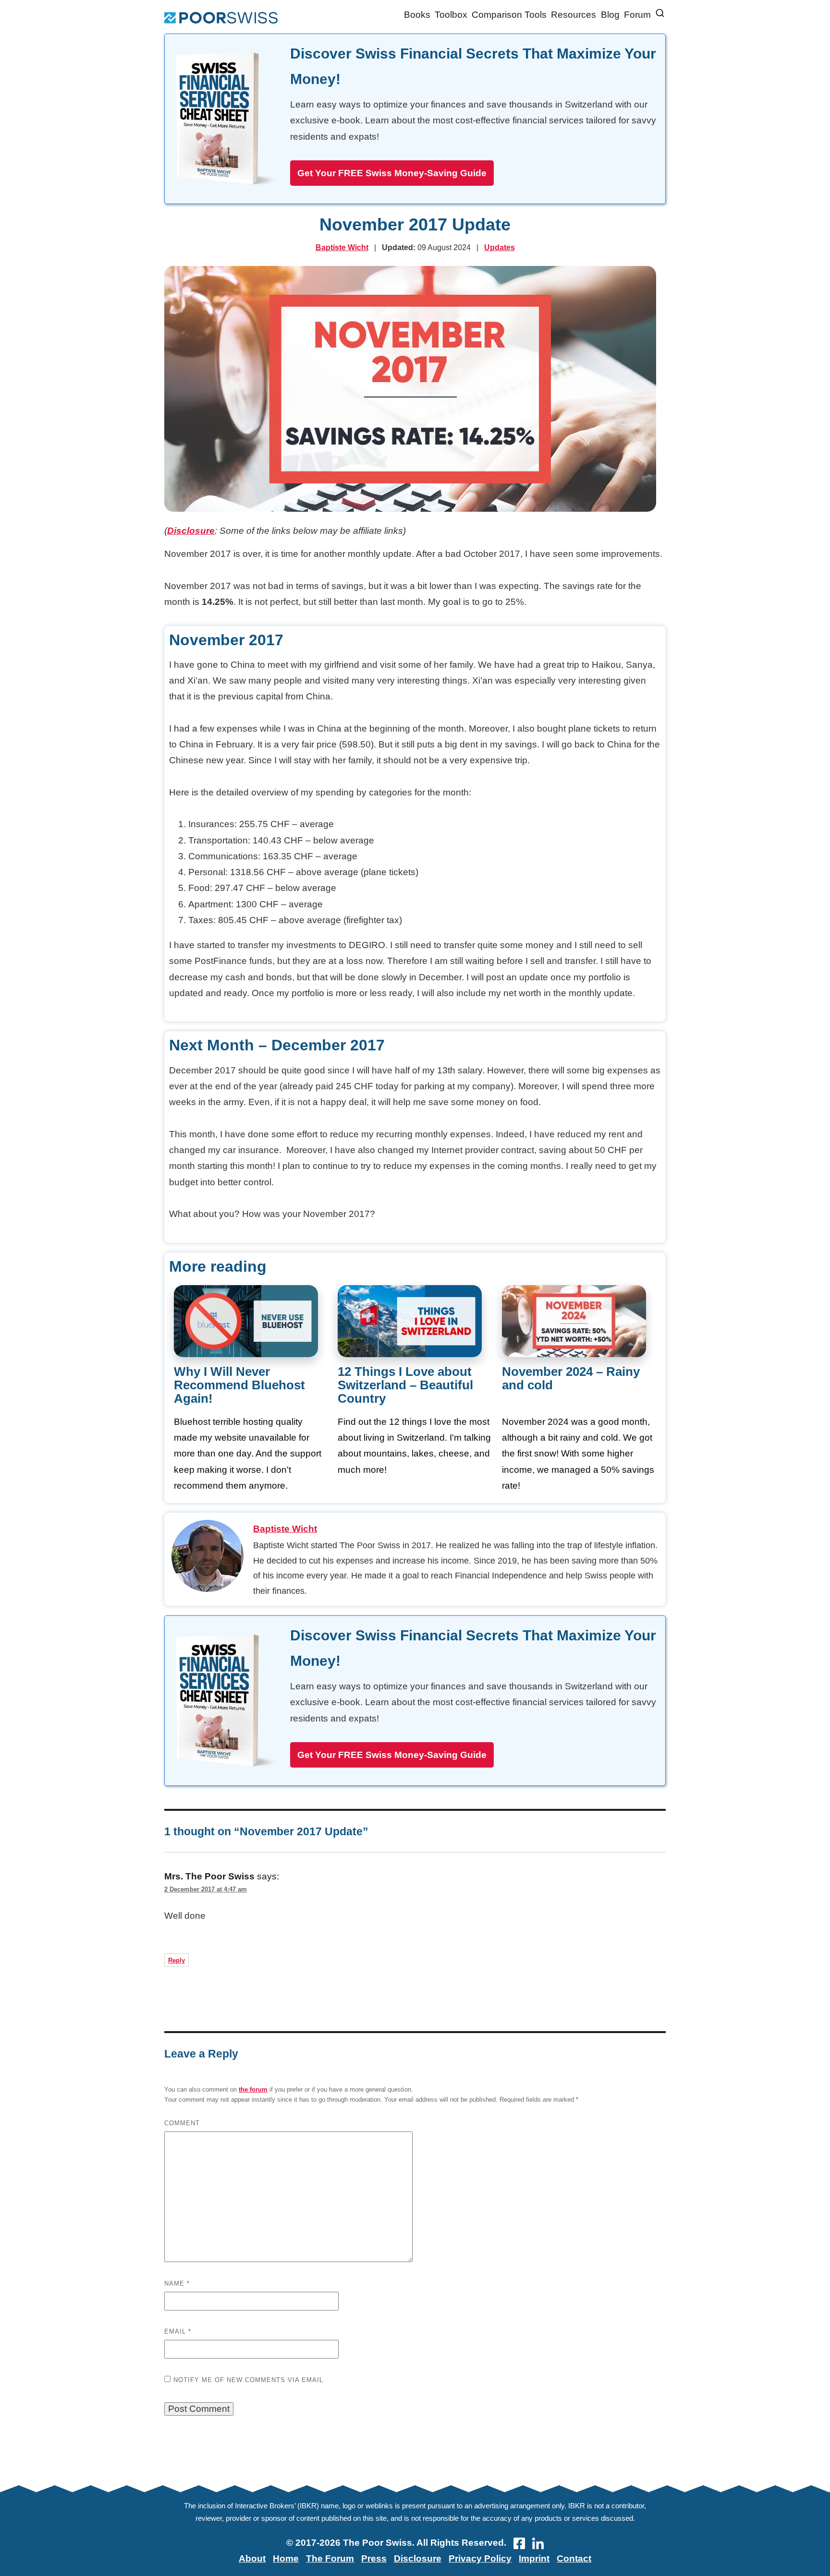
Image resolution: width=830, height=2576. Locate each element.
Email (178, 2331)
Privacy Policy (480, 2558)
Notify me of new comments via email (248, 2380)
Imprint (534, 2558)
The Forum (330, 2558)
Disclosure (191, 531)
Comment (182, 2123)
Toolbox (451, 15)
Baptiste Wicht (342, 247)
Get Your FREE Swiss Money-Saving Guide (392, 173)
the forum (253, 2089)
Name (177, 2283)
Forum (637, 15)
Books (417, 15)
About (252, 2558)
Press (374, 2558)
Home (286, 2558)
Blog (610, 15)
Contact (574, 2558)
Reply (177, 1960)
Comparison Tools (509, 15)
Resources (574, 15)
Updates (500, 247)
